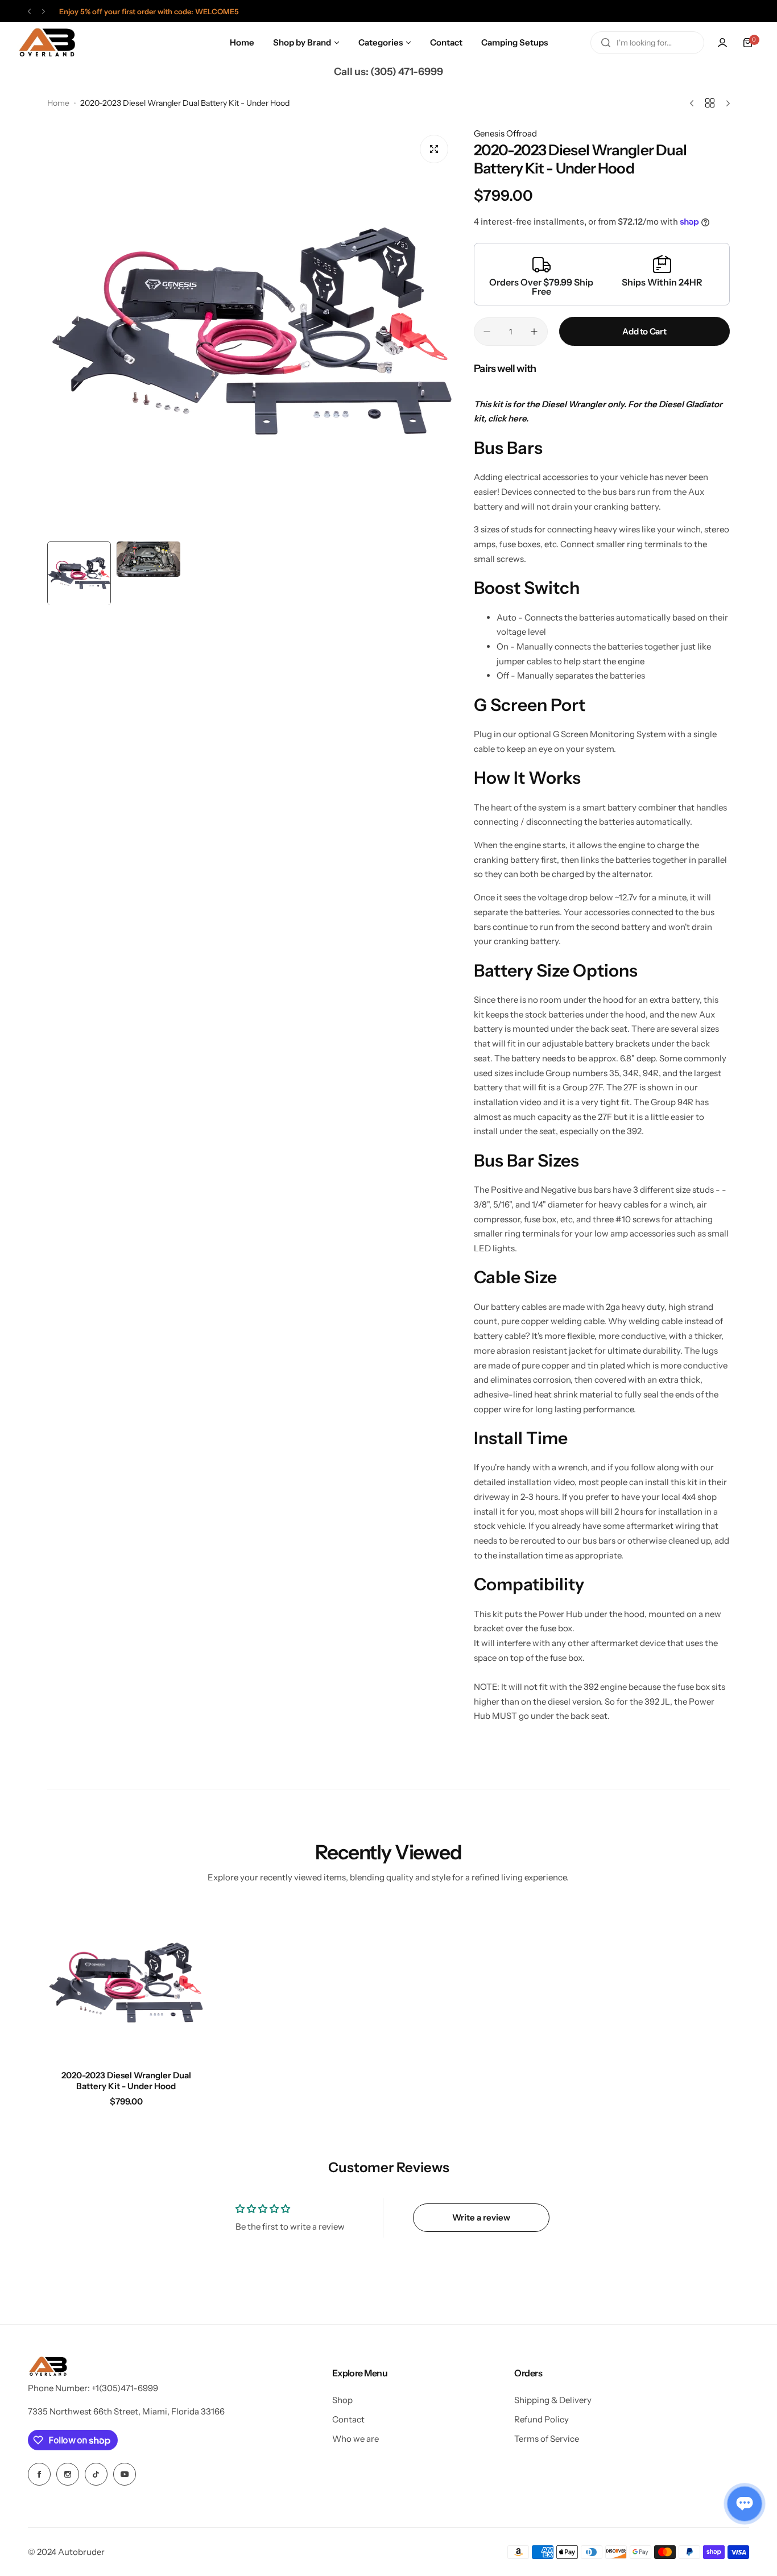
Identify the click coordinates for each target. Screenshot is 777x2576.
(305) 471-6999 (407, 72)
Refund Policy (542, 2419)
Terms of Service (547, 2439)
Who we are (356, 2439)
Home (58, 103)
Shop (342, 2400)
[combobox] (647, 43)
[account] (722, 43)
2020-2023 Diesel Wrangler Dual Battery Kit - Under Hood (126, 2081)
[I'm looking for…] (606, 43)
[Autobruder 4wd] (47, 43)
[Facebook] (39, 2474)
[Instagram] (68, 2474)
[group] (252, 331)
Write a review (481, 2217)
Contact (348, 2419)
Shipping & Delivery (553, 2400)
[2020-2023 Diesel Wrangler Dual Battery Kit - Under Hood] (126, 1982)
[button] (29, 12)
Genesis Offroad (505, 133)
